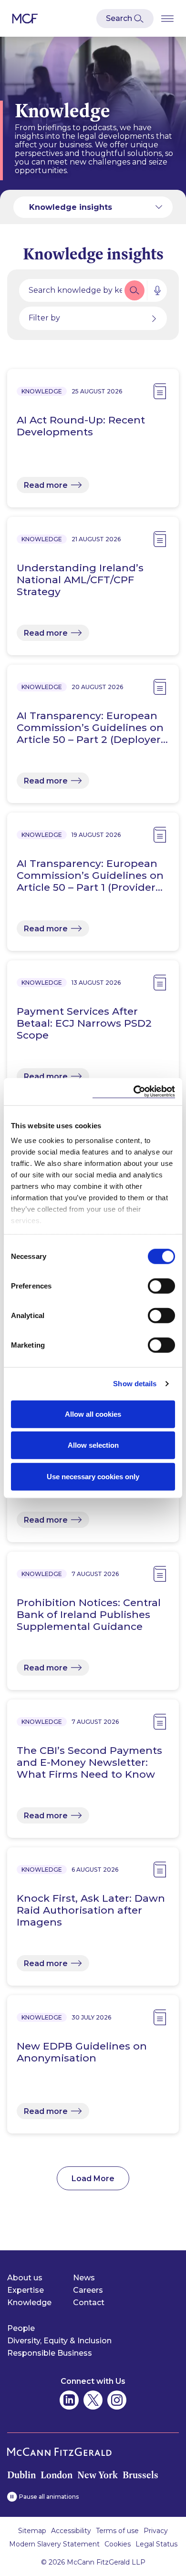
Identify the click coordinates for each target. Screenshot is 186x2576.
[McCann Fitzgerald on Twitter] (93, 2400)
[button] (134, 290)
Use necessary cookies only (93, 1476)
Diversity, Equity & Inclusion (59, 2341)
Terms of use (117, 2531)
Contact (89, 2303)
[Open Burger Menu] (167, 18)
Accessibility (71, 2531)
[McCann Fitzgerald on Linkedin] (69, 2400)
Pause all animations (49, 2497)
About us (25, 2278)
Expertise (26, 2290)
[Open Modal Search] (125, 19)
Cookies (118, 2544)
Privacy (156, 2531)
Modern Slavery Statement (54, 2544)
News (84, 2278)
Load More (93, 2179)
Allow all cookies (93, 1414)
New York (98, 2475)
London (57, 2475)
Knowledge (29, 2303)
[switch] (161, 1286)
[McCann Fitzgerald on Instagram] (117, 2400)
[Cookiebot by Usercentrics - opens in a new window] (134, 1092)
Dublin (21, 2475)
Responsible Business (50, 2353)
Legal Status (156, 2544)
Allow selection (93, 1445)
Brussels (140, 2475)
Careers (88, 2290)
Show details (135, 1384)
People (21, 2328)
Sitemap (32, 2531)
